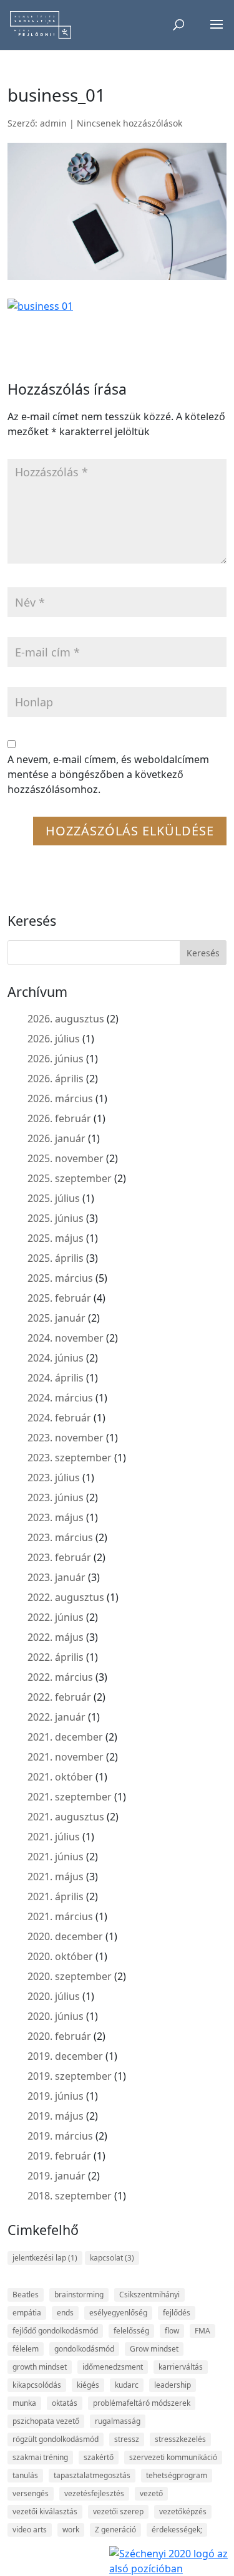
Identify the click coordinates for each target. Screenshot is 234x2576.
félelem (26, 2349)
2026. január (56, 1138)
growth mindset (40, 2367)
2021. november (66, 1757)
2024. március (60, 1398)
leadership (173, 2385)
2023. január (56, 1577)
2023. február (59, 1557)
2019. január (56, 2176)
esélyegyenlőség (118, 2313)
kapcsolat (112, 2258)
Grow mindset (154, 2349)
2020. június (56, 2016)
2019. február (59, 2156)
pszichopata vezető (46, 2421)
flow (172, 2331)
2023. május (56, 1517)
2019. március (60, 2136)
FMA (202, 2331)
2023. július (54, 1478)
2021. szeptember (70, 1797)
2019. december (65, 2056)
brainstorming (79, 2295)
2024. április (56, 1378)
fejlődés (177, 2313)
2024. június (56, 1358)
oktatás (65, 2403)
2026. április (56, 1079)
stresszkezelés (180, 2439)
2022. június (56, 1617)
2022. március (60, 1677)
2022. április (56, 1657)
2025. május (56, 1238)
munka (24, 2403)
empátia (27, 2313)
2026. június (56, 1059)
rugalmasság (118, 2421)
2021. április (56, 1896)
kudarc (127, 2385)
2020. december (65, 1936)
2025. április (56, 1258)
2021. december (65, 1737)
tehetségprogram (177, 2475)
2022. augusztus (66, 1597)
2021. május (56, 1877)
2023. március (60, 1537)
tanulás (25, 2475)
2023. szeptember (70, 1458)
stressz (127, 2439)
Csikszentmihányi (149, 2295)
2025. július (54, 1198)
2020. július (54, 1996)
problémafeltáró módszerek (142, 2403)
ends (65, 2313)
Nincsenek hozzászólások (129, 123)
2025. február (59, 1298)
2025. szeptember (70, 1178)
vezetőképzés (183, 2511)
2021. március (60, 1916)
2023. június (56, 1497)
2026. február (59, 1118)
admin (53, 123)
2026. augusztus (66, 1019)
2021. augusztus (66, 1817)
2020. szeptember (70, 1976)
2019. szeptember (70, 2076)
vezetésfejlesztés (94, 2493)
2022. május (56, 1637)
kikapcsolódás (37, 2385)
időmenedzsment (113, 2367)
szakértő (99, 2457)
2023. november (66, 1438)
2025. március (60, 1278)
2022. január (56, 1717)
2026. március (60, 1098)
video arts (30, 2530)
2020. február (59, 2036)
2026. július (54, 1039)
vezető (151, 2493)
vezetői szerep (118, 2511)
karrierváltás (181, 2367)
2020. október (60, 1956)
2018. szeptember (70, 2196)
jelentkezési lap (45, 2258)
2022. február (59, 1697)
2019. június (56, 2096)
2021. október (60, 1777)
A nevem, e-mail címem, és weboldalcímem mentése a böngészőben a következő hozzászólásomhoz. (108, 774)
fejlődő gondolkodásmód (55, 2331)
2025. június (56, 1218)
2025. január (56, 1318)
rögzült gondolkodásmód (56, 2439)
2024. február (59, 1418)
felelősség (131, 2331)
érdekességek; (177, 2530)
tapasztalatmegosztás (92, 2475)
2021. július (54, 1837)
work (71, 2530)
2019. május (56, 2116)
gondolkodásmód (84, 2349)
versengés (31, 2493)
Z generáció (115, 2530)
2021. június (56, 1857)
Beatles (26, 2295)
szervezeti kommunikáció (173, 2457)
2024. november (66, 1338)
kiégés (88, 2385)
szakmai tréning (40, 2457)
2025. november (66, 1158)
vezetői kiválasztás (45, 2511)
